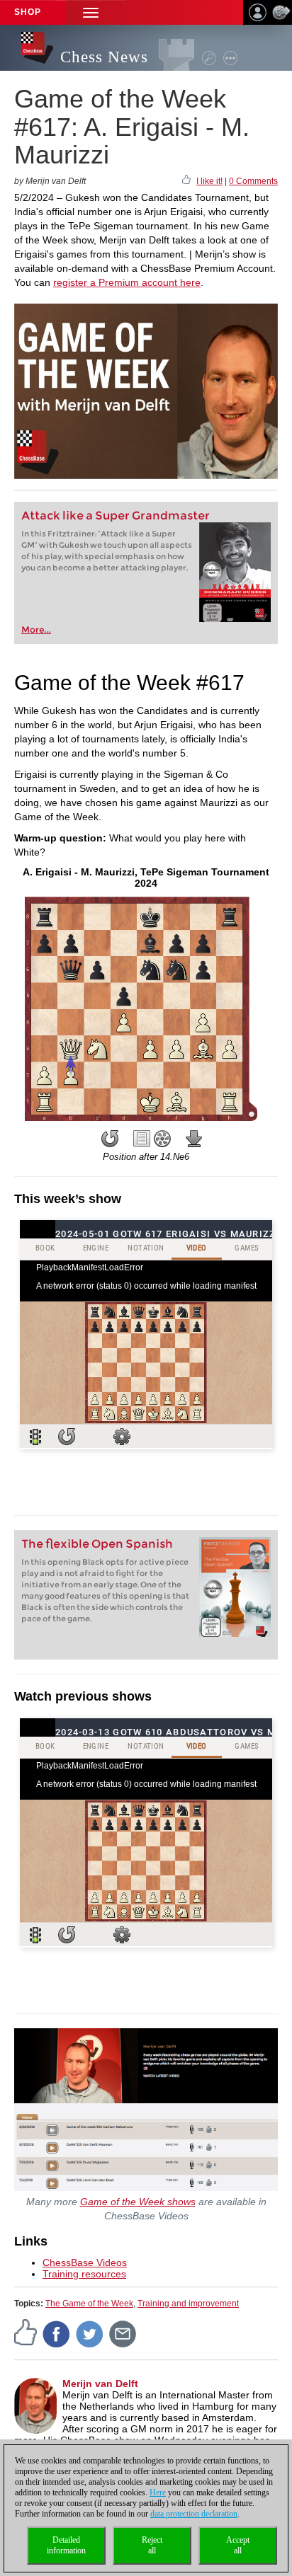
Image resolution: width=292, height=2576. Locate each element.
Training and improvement (188, 2304)
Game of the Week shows (138, 2202)
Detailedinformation (66, 2545)
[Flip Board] (110, 1139)
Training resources (84, 2274)
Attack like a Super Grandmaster (116, 516)
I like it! (209, 181)
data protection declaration (194, 2514)
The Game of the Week (89, 2304)
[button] (91, 12)
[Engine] (162, 1139)
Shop (28, 12)
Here (158, 2492)
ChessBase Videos (85, 2262)
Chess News (104, 57)
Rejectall (152, 2545)
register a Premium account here (127, 282)
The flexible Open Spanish (97, 1544)
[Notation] (142, 1139)
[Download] (194, 1139)
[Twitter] (90, 2333)
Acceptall (238, 2545)
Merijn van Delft (100, 2384)
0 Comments (253, 181)
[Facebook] (57, 2333)
